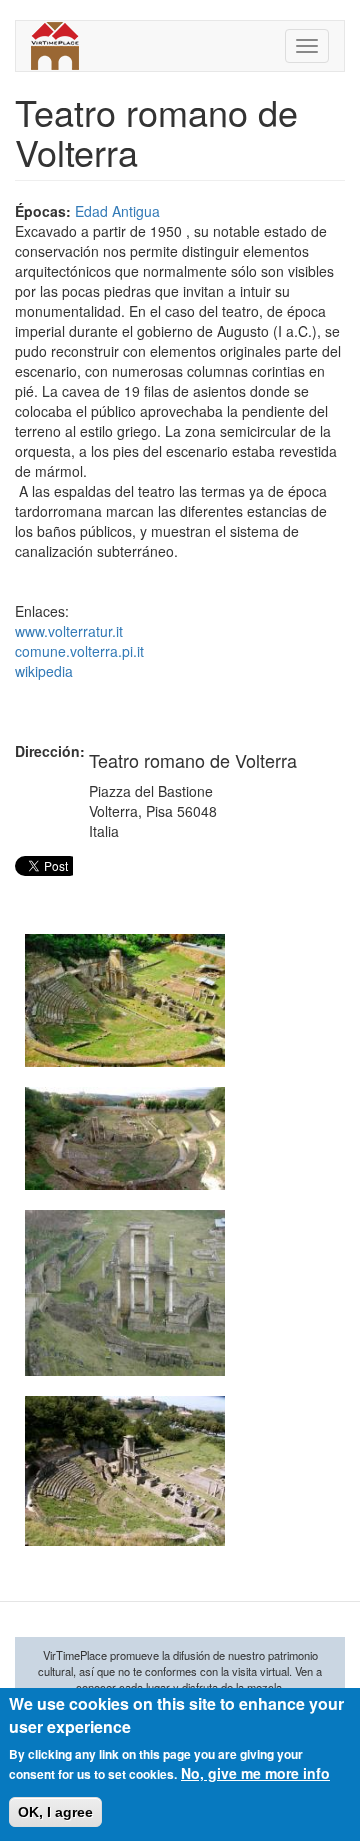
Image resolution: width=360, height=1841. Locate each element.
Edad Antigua (117, 211)
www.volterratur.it (69, 631)
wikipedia (44, 671)
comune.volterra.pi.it (79, 651)
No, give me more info (255, 1773)
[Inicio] (55, 46)
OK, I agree (55, 1812)
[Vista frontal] (125, 1139)
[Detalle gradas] (125, 1471)
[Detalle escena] (125, 1292)
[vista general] (125, 1000)
